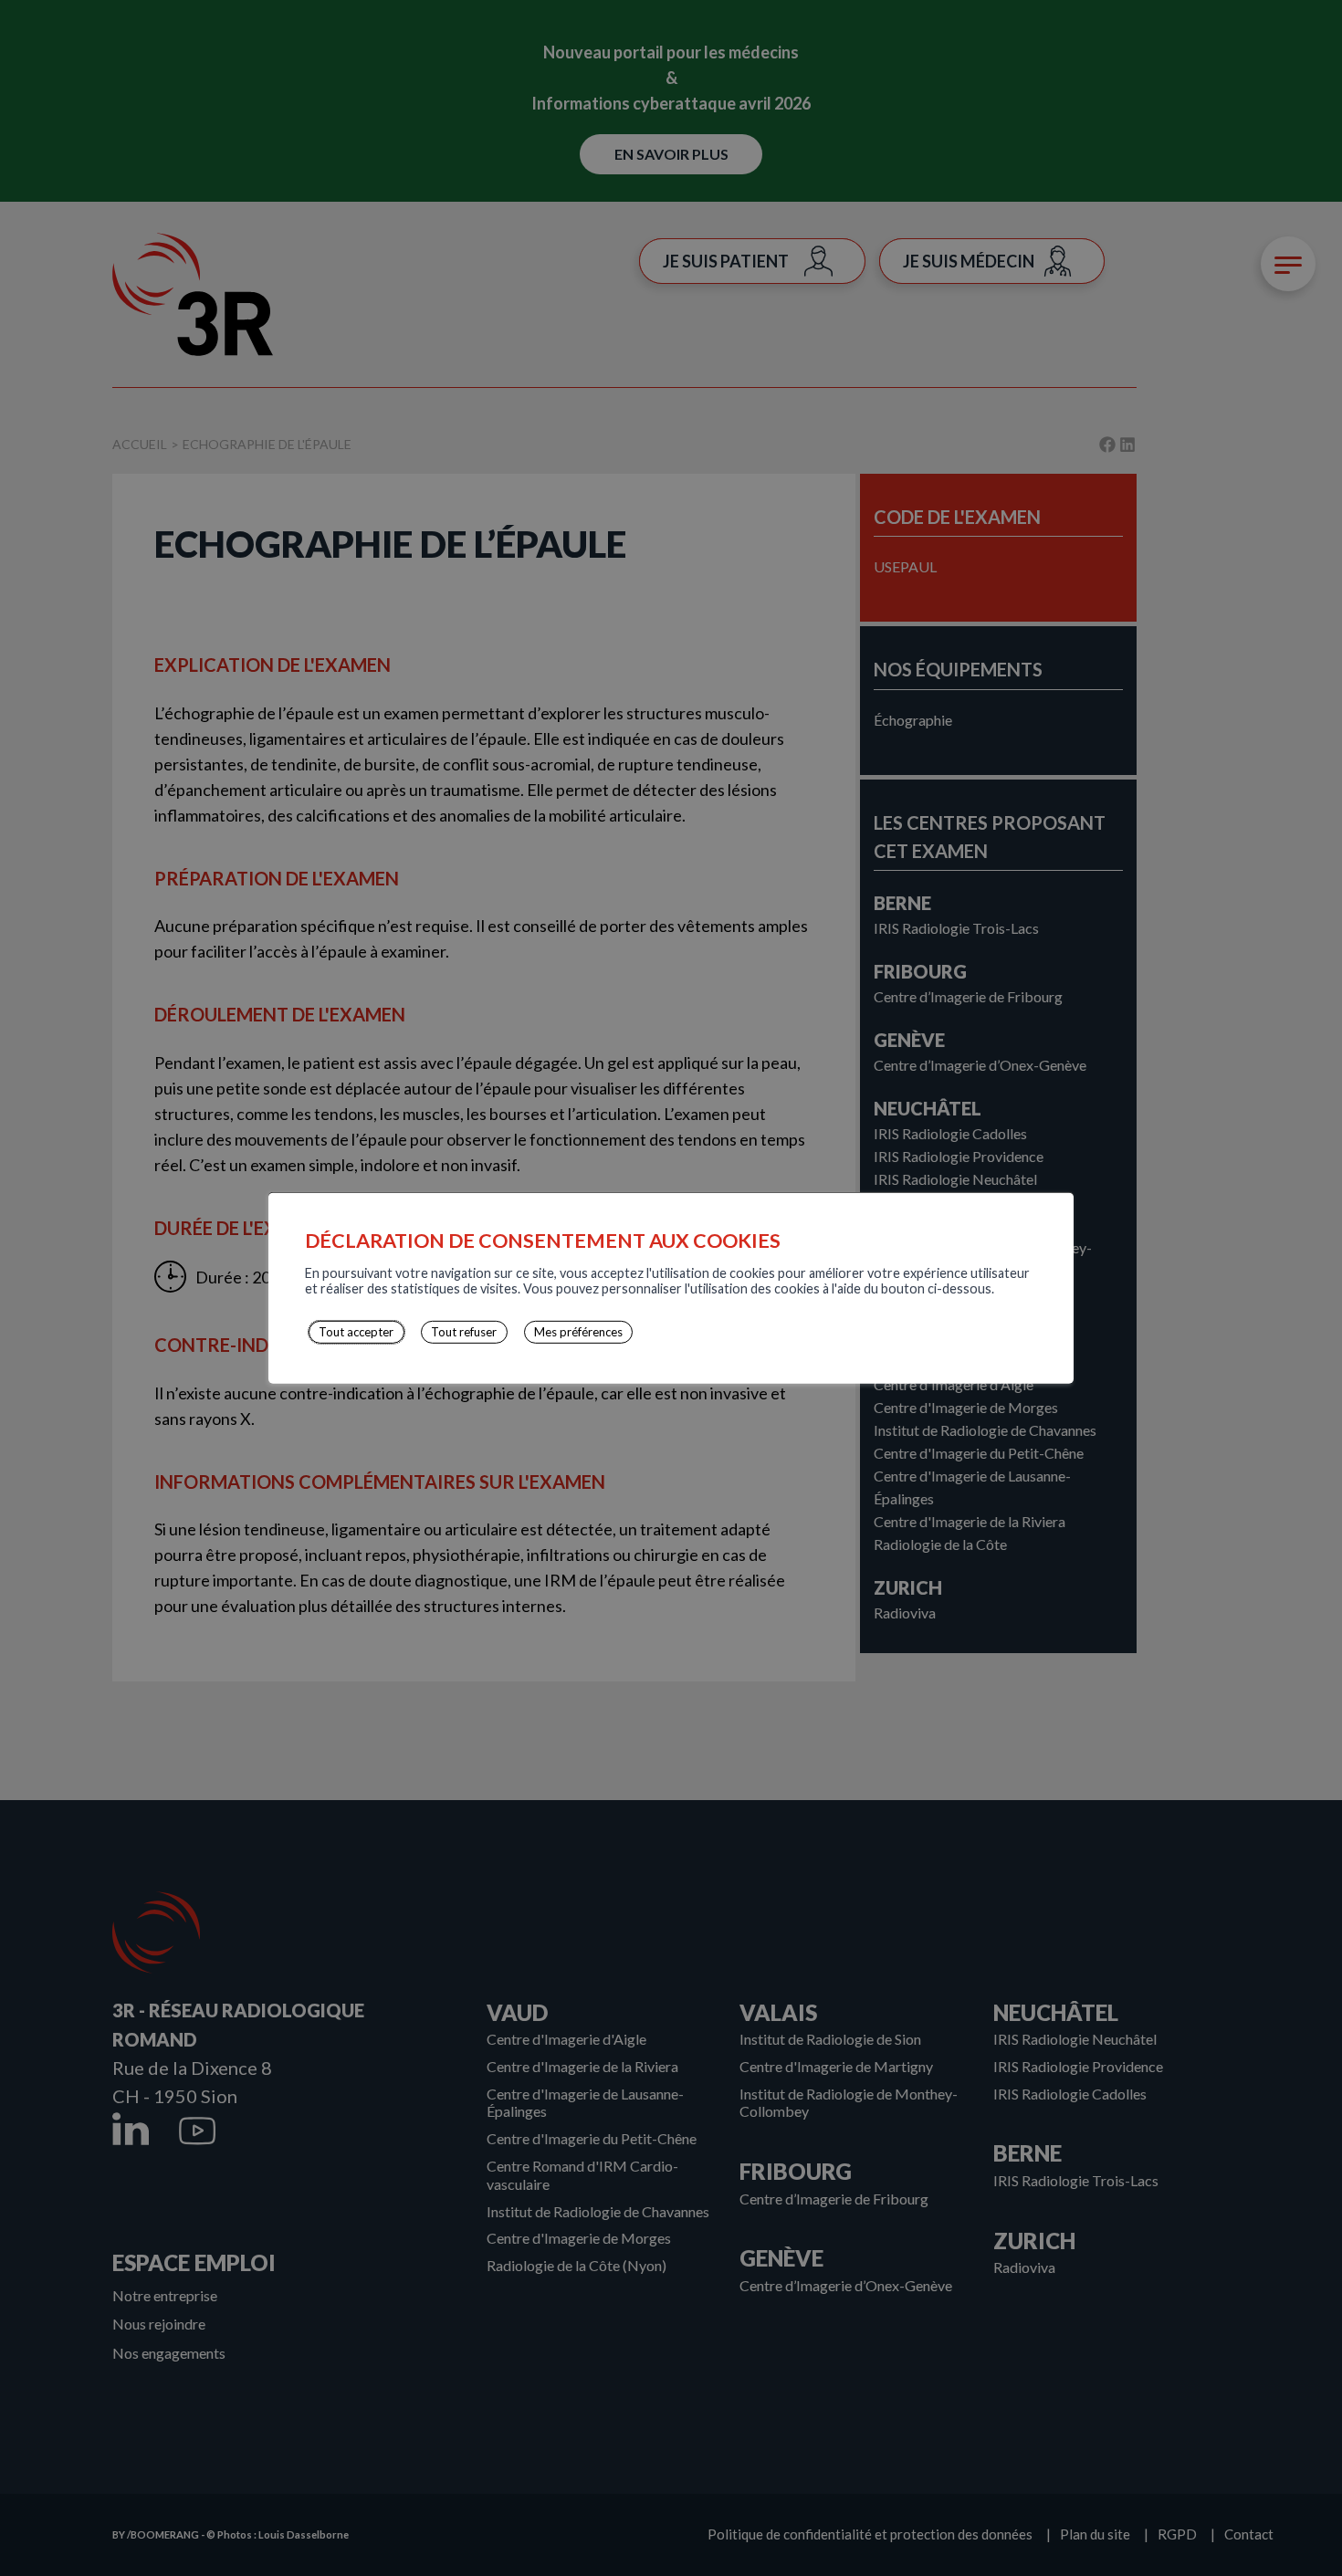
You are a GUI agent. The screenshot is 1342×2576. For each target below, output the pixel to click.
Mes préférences (578, 1332)
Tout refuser (464, 1332)
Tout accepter (356, 1332)
